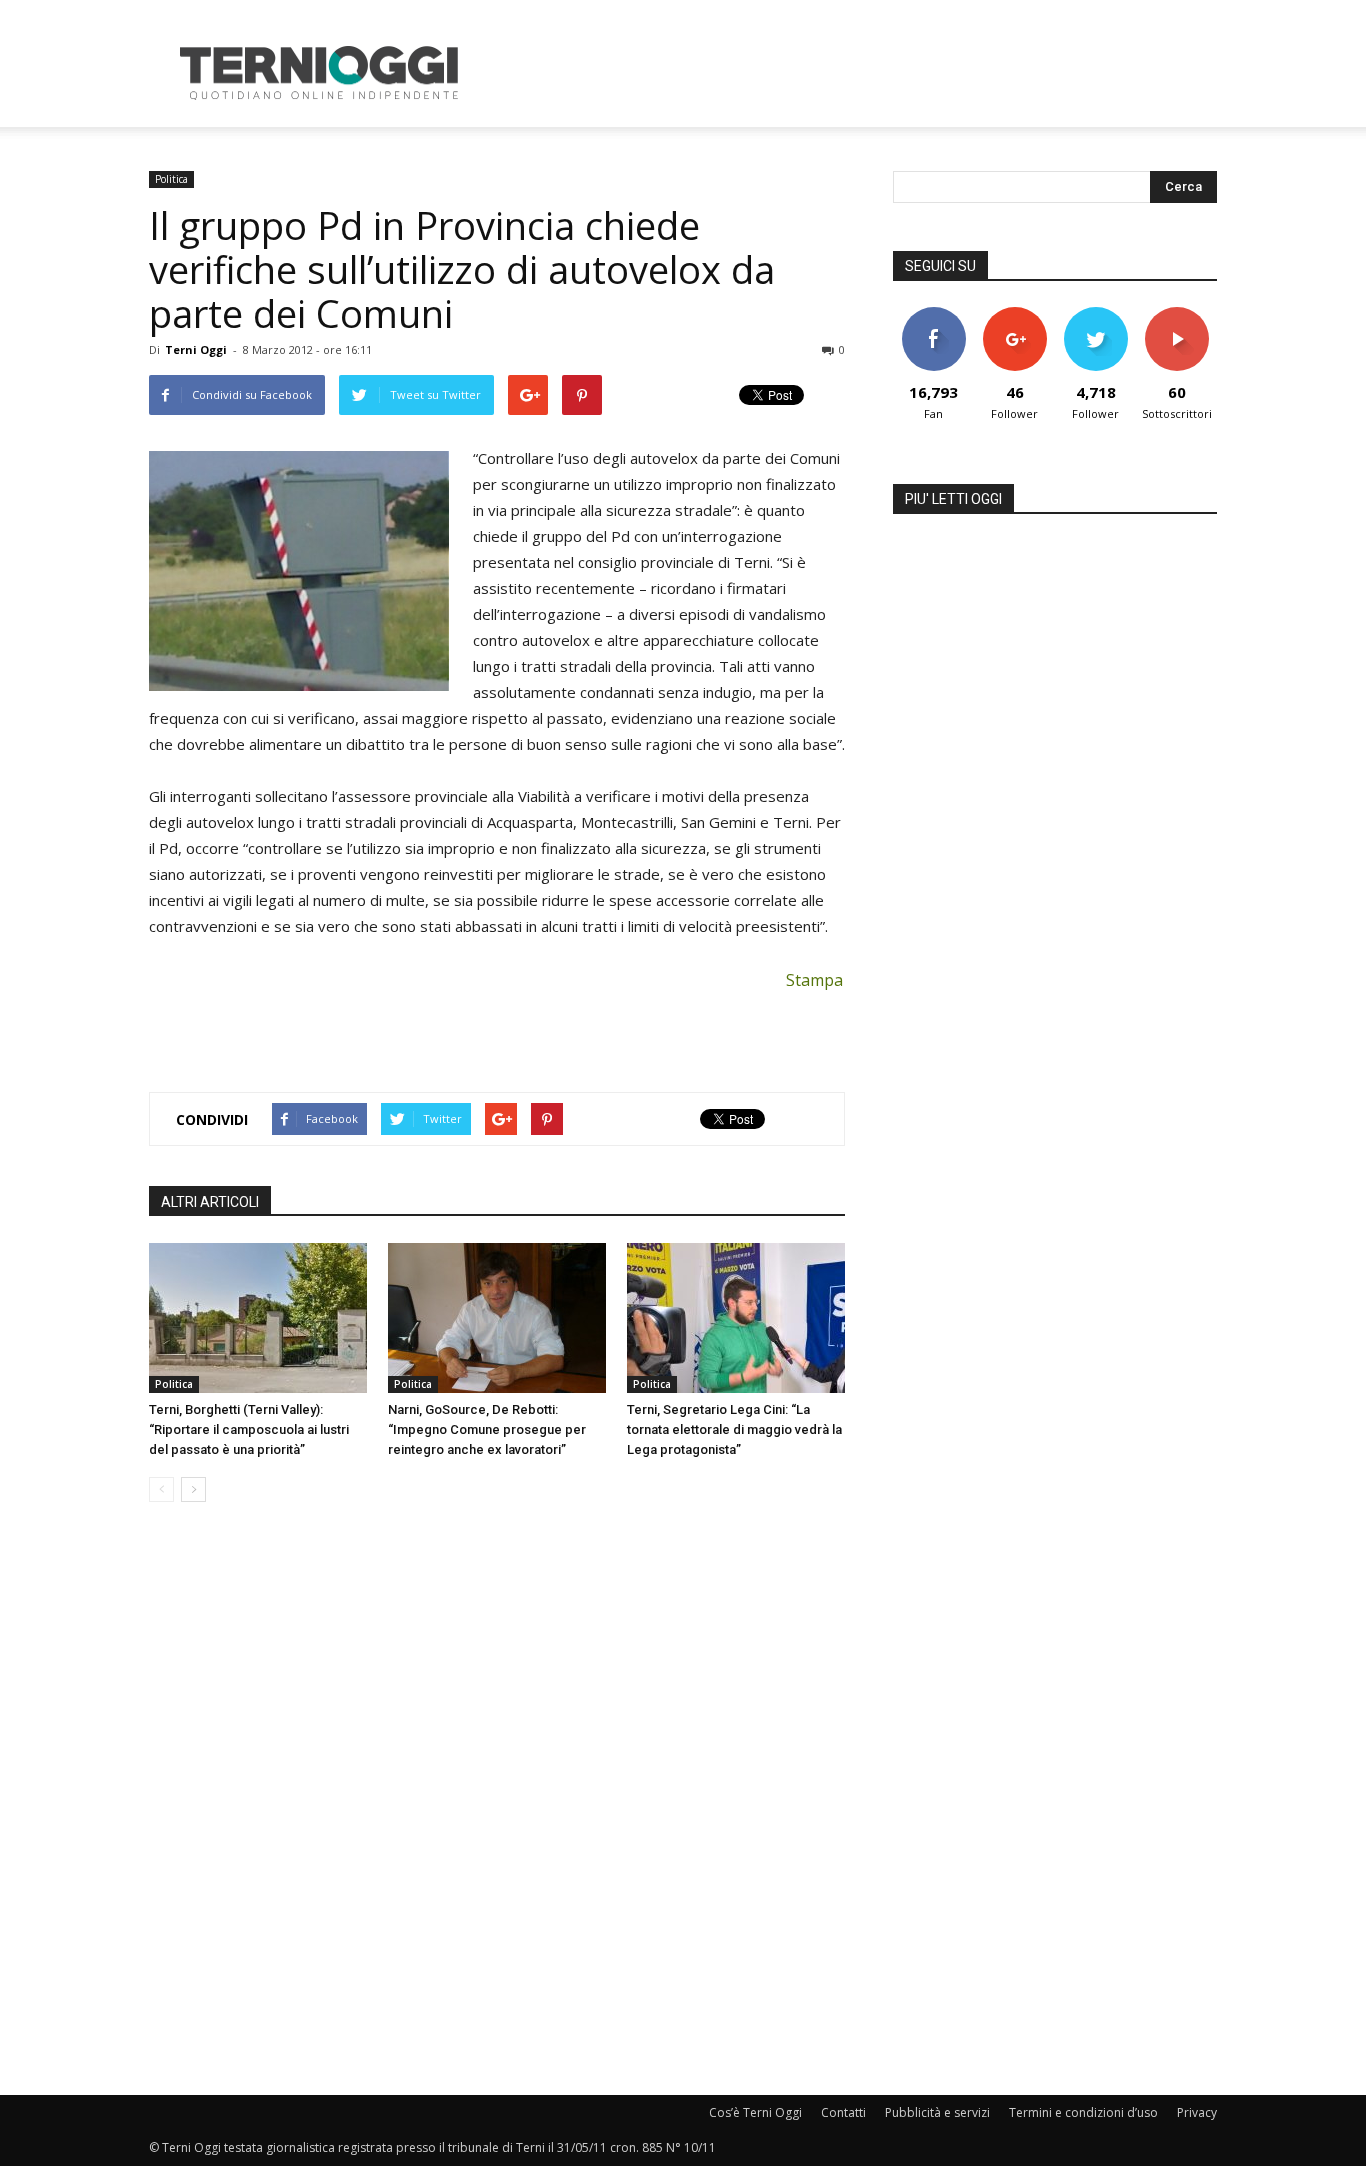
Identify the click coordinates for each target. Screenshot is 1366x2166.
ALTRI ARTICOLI (210, 1202)
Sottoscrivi (1177, 314)
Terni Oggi (196, 349)
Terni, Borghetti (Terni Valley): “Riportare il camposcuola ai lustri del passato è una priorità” (249, 1429)
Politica (171, 179)
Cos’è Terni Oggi (755, 2112)
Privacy (1197, 2112)
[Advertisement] (853, 73)
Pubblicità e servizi (937, 2112)
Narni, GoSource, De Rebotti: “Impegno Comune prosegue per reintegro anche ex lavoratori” (487, 1429)
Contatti (843, 2112)
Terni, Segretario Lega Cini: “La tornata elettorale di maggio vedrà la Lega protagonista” (734, 1429)
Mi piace (934, 314)
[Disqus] (497, 1800)
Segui (1014, 314)
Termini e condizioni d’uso (1083, 2112)
